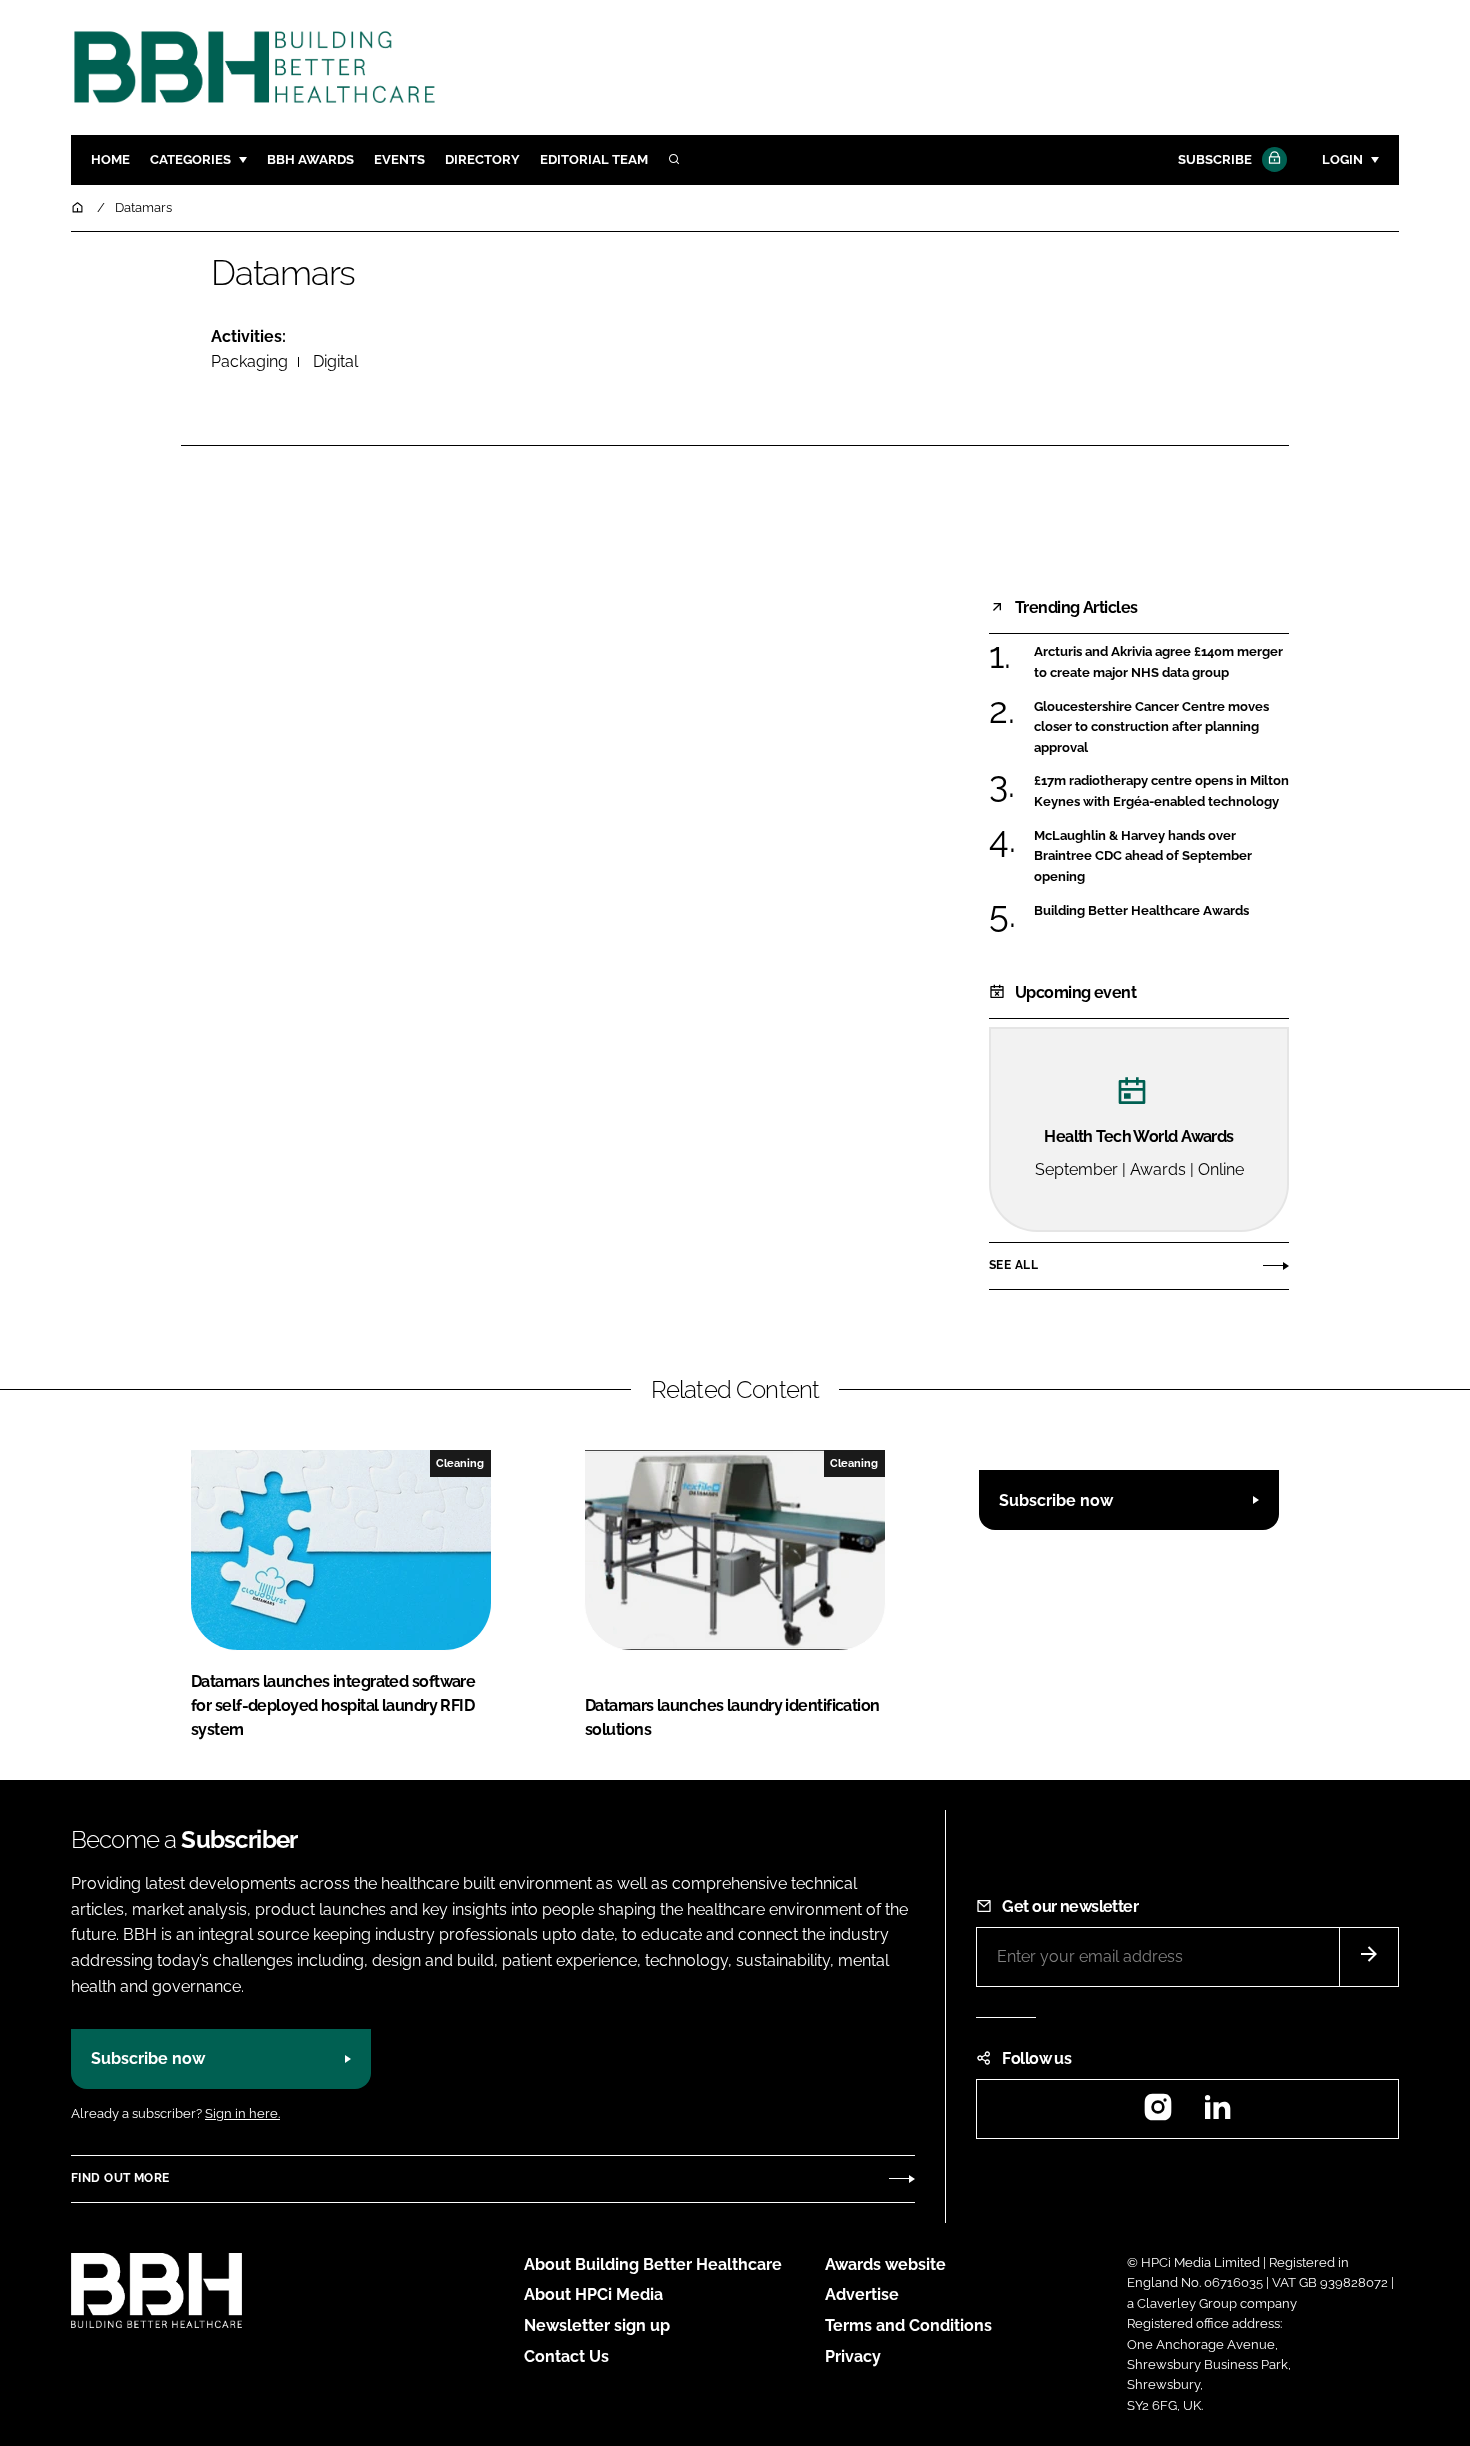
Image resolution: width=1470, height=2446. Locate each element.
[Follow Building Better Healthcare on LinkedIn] (1217, 2113)
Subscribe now (1056, 1500)
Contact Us (566, 2356)
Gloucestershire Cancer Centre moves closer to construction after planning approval (1151, 727)
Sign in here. (242, 2113)
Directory (482, 159)
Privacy (853, 2356)
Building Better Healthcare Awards (1141, 909)
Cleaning (460, 1463)
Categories (190, 159)
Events (399, 159)
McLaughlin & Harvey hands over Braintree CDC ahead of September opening (1143, 856)
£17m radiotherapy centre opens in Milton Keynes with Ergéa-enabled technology (1161, 791)
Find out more (120, 2178)
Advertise (862, 2294)
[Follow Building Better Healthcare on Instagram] (1158, 2113)
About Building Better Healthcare (653, 2264)
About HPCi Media (593, 2294)
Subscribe (1215, 159)
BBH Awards (310, 159)
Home (110, 159)
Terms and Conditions (908, 2325)
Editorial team (594, 159)
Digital (335, 361)
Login (1342, 159)
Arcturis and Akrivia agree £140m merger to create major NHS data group (1158, 662)
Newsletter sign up (597, 2325)
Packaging (249, 361)
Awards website (885, 2264)
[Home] (79, 207)
